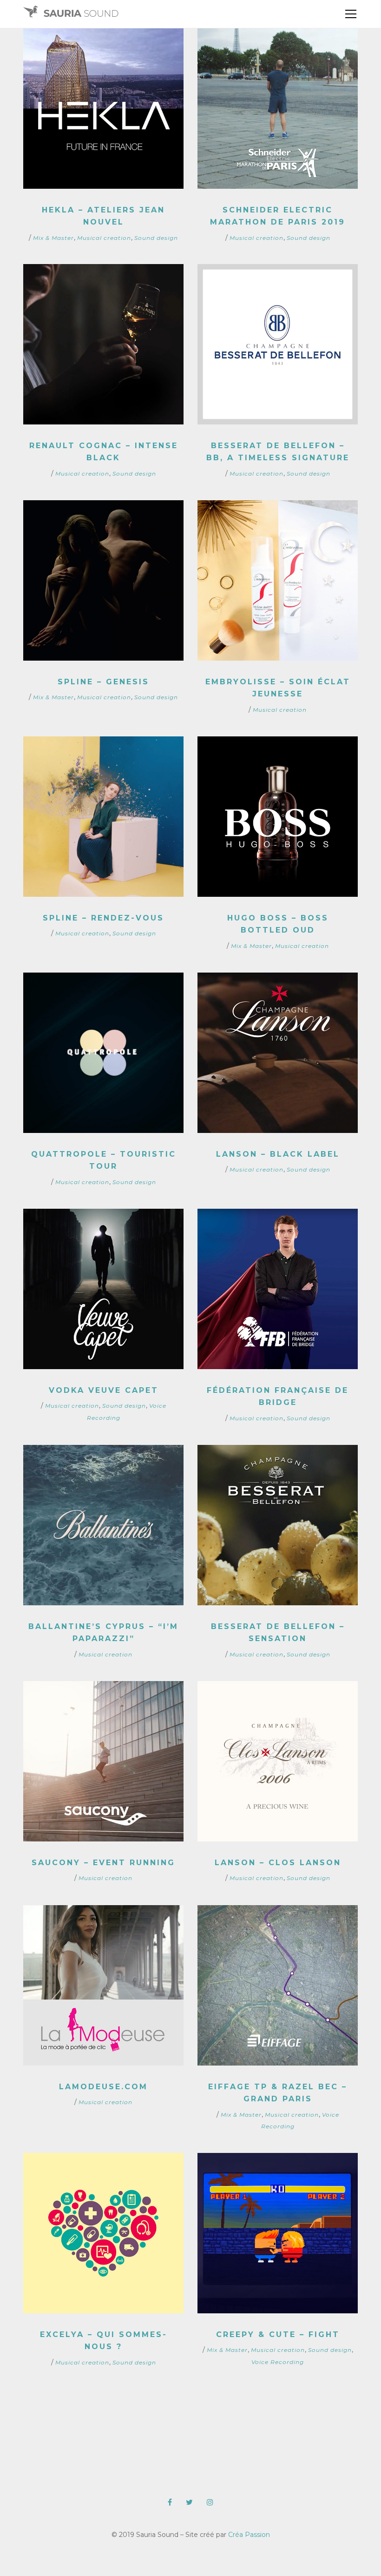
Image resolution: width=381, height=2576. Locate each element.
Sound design (156, 238)
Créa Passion (249, 2535)
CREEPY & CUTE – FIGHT (278, 2334)
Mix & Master (53, 238)
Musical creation (104, 238)
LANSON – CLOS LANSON (278, 1863)
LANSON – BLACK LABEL (278, 1154)
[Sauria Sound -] (71, 14)
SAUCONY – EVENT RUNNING (103, 1863)
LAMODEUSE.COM (103, 2087)
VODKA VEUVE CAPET (104, 1390)
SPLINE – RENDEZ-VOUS (103, 918)
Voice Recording (278, 2362)
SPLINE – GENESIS (103, 682)
